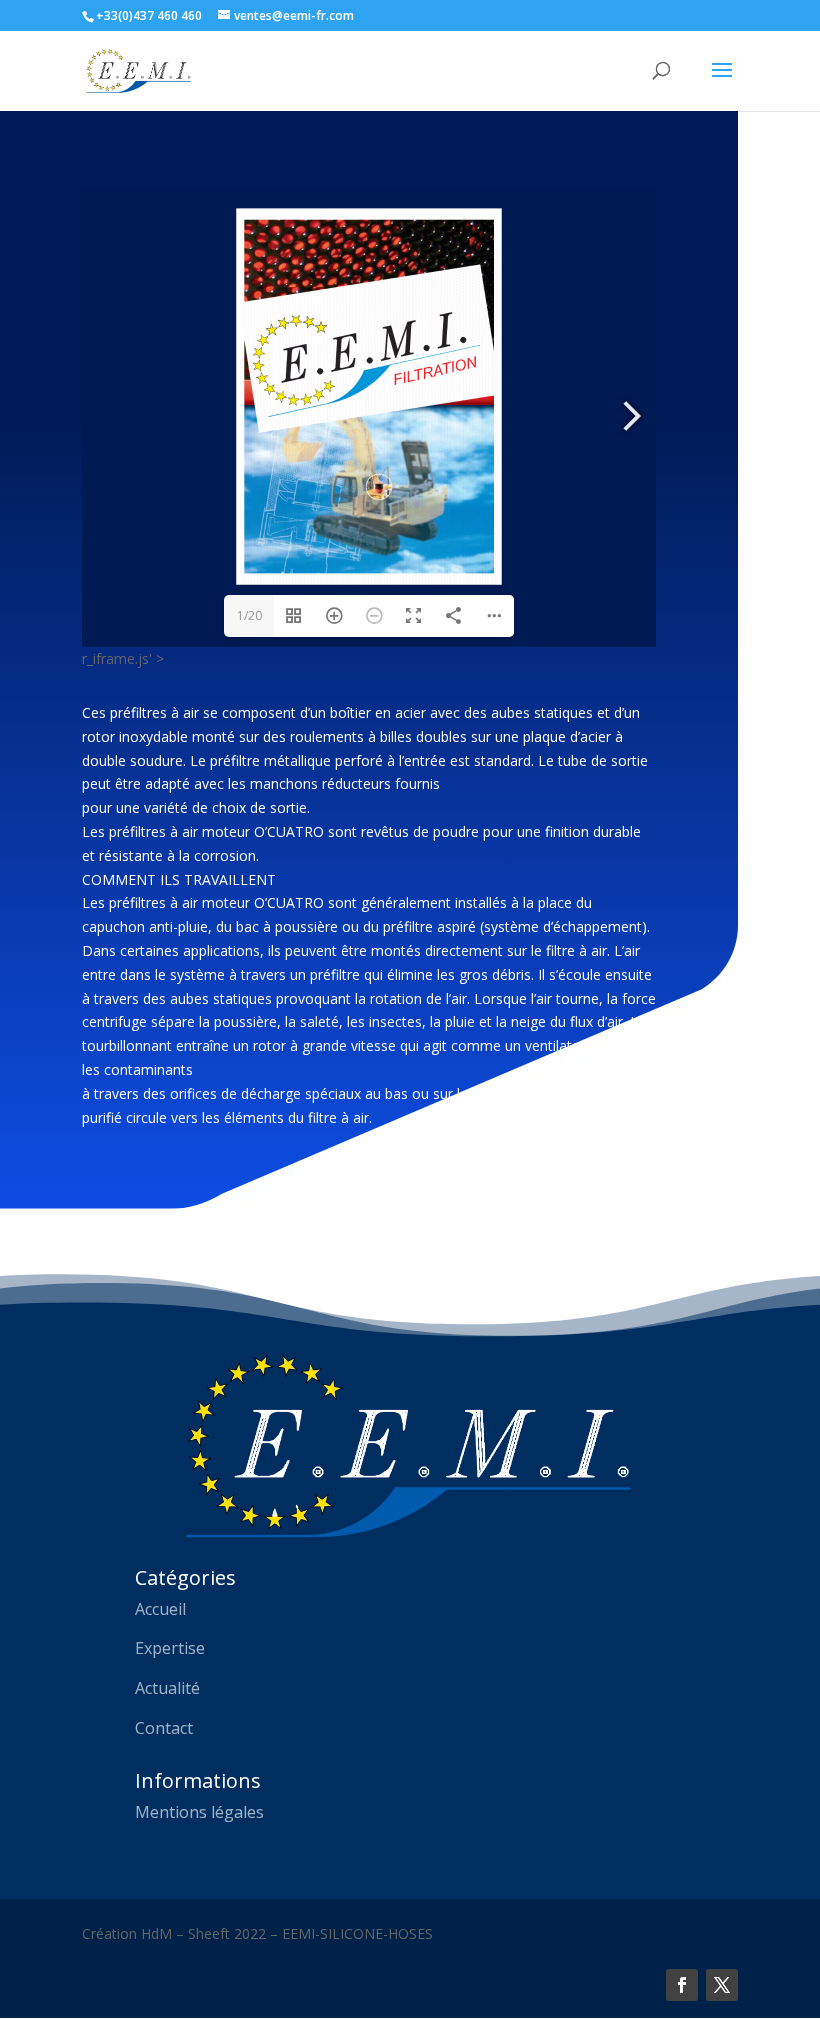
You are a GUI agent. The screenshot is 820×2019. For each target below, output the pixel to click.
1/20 (249, 615)
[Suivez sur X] (722, 1985)
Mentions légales (199, 1812)
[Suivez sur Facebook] (682, 1985)
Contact (164, 1728)
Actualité (167, 1688)
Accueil (160, 1609)
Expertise (170, 1648)
